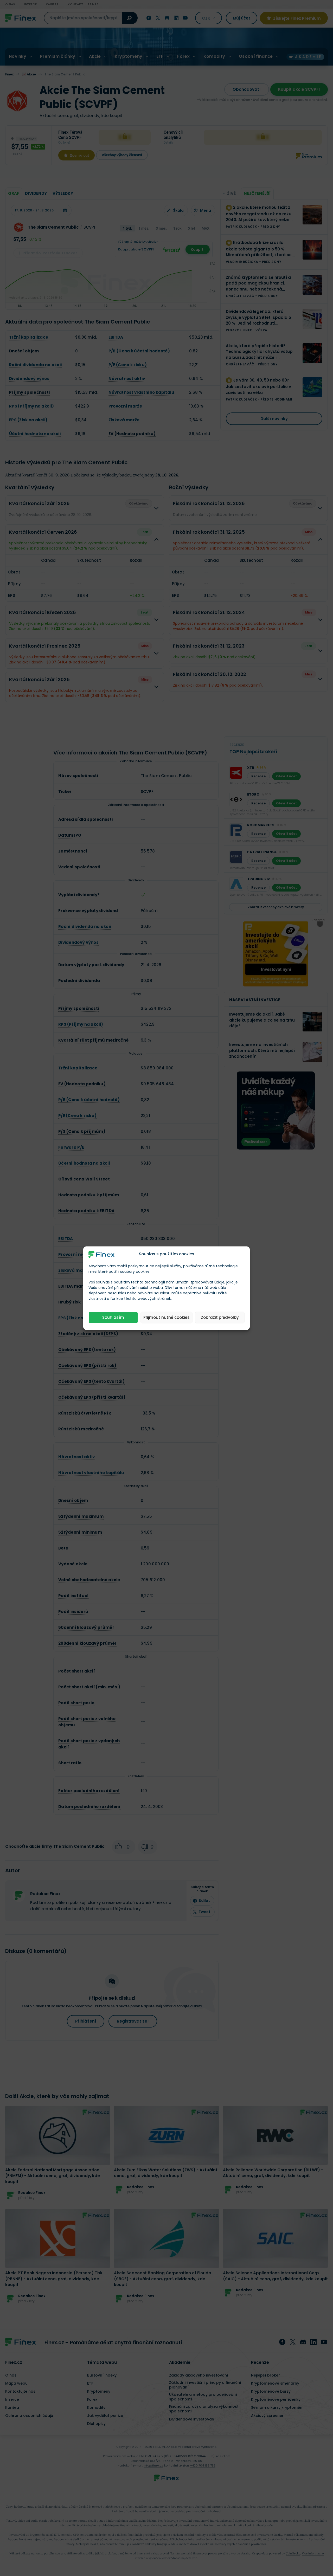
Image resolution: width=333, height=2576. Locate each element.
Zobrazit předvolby (220, 1317)
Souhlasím (113, 1317)
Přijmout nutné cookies (166, 1317)
